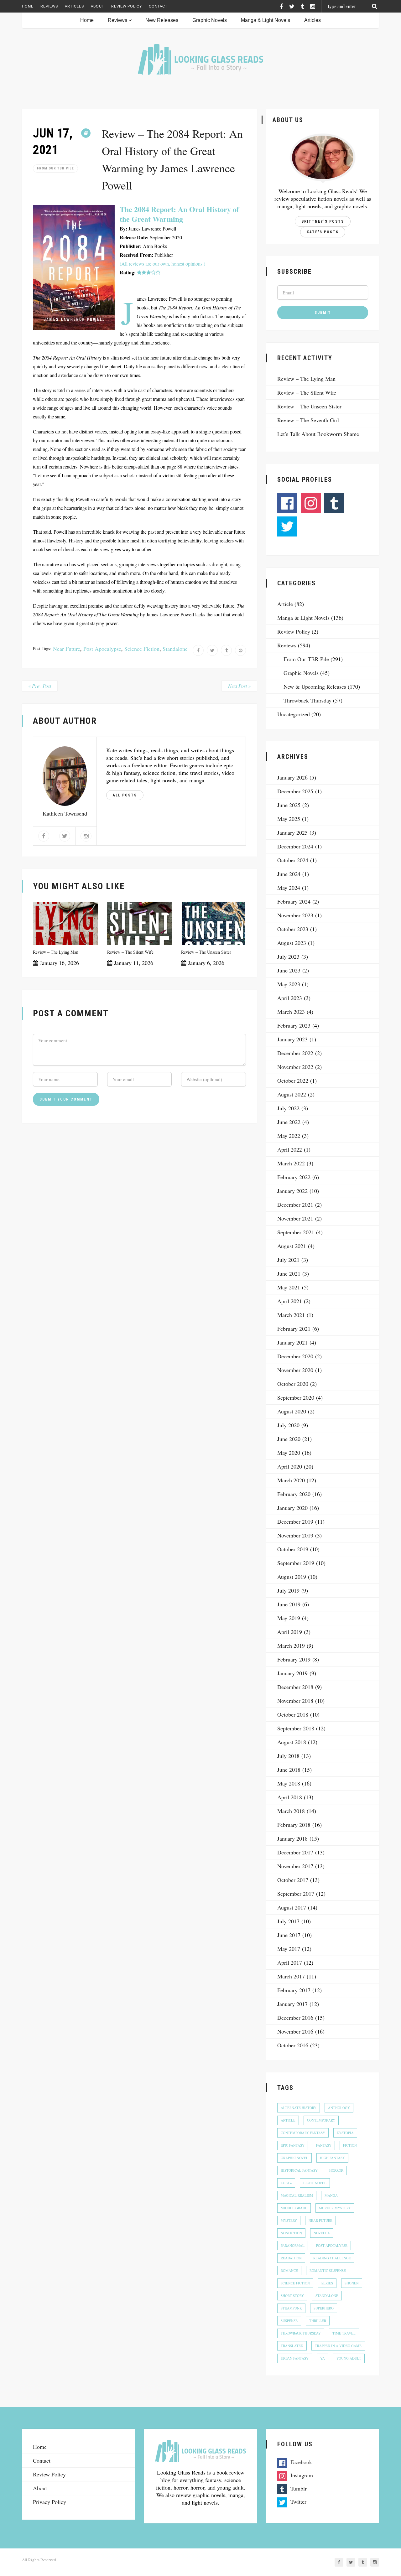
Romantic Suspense (328, 2270)
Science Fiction (142, 649)
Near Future (67, 649)
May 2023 (289, 984)
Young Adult (349, 2358)
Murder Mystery (335, 2208)
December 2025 (295, 791)
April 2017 (290, 1962)
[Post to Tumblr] (226, 650)
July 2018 (288, 1756)
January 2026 (292, 777)
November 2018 (295, 1701)
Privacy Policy (49, 2502)
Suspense (289, 2321)
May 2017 (289, 1949)
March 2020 (291, 1480)
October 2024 (293, 860)
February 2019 (294, 1659)
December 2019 (295, 1521)
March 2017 (291, 1976)
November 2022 (295, 1067)
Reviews (49, 6)
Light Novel (315, 2183)
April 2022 (290, 1149)
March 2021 (291, 1315)
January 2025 (292, 832)
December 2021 (295, 1205)
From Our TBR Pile (55, 168)
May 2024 (289, 888)
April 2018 (290, 1797)
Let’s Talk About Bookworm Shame (318, 434)
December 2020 (295, 1356)
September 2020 (296, 1397)
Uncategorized (294, 714)
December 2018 (295, 1687)
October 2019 (293, 1549)
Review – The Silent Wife (130, 952)
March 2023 (291, 1012)
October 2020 (293, 1384)
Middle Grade (294, 2208)
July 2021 (288, 1260)
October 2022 (293, 1081)
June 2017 (289, 1935)
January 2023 (292, 1039)
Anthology (339, 2108)
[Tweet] (212, 650)
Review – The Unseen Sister (206, 952)
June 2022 (289, 1122)
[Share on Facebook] (198, 650)
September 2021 (296, 1232)
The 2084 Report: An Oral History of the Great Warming (179, 214)
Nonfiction (291, 2233)
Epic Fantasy (293, 2145)
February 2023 (294, 1025)
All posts (125, 795)
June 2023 (289, 970)
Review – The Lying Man (56, 952)
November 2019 (295, 1535)
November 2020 (295, 1370)
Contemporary (321, 2120)
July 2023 (288, 956)
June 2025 (289, 805)
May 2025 (289, 819)
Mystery (289, 2220)
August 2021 (292, 1246)
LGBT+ (286, 2183)
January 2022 (292, 1191)
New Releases (162, 20)
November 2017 (295, 1866)
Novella (322, 2233)
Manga (331, 2195)
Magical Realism (297, 2195)
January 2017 (292, 2004)
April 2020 (290, 1466)
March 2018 (291, 1811)
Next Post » (239, 686)
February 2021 (294, 1329)
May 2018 (289, 1783)
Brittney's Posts (323, 221)
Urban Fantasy (295, 2358)
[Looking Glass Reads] (200, 59)
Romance (289, 2270)
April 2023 (290, 998)
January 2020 (292, 1508)
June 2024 (289, 874)
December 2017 (295, 1852)
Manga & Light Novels (266, 20)
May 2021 (289, 1287)
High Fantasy (332, 2158)
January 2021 (292, 1342)
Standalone (175, 649)
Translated (292, 2346)
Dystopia (345, 2133)
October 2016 (293, 2045)
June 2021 (289, 1273)
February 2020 (294, 1494)
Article (285, 604)
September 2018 (296, 1728)
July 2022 (288, 1108)
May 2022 (289, 1136)
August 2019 (292, 1577)
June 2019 (289, 1604)
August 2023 (292, 943)
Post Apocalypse (102, 649)
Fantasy (324, 2145)
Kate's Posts (323, 232)
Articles (74, 6)
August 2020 (292, 1411)
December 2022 (295, 1053)
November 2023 (295, 915)
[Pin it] (240, 650)
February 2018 (294, 1825)
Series (327, 2283)
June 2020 (289, 1439)
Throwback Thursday (307, 700)
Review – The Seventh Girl (308, 420)
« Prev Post (40, 686)
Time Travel (344, 2333)
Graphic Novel (294, 2158)
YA (323, 2358)
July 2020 (288, 1425)
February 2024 (294, 901)
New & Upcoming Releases (315, 687)
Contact (158, 6)
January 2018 (292, 1838)
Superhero (324, 2308)
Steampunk (291, 2308)
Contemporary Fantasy (303, 2133)
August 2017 (292, 1907)
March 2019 (291, 1646)
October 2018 (293, 1714)
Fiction (350, 2145)
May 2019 (289, 1618)
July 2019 (288, 1590)
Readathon (291, 2258)
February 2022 (294, 1177)
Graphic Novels (210, 20)
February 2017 (294, 1990)
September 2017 (296, 1894)
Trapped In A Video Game (338, 2346)
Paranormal (293, 2245)
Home (28, 6)
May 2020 (289, 1453)
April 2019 (290, 1632)
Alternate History (299, 2108)
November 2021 (295, 1218)
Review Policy (127, 6)
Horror (336, 2170)
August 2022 (292, 1094)
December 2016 (295, 2018)
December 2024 (295, 846)
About (98, 6)
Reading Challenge (332, 2258)
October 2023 (293, 929)
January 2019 (292, 1673)
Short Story (292, 2296)
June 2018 (289, 1770)
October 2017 (293, 1880)
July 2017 (288, 1921)
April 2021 (290, 1301)
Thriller (318, 2321)
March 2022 (291, 1163)
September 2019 (296, 1563)
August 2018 (292, 1742)
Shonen (352, 2283)
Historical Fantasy (299, 2170)
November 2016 (295, 2031)
